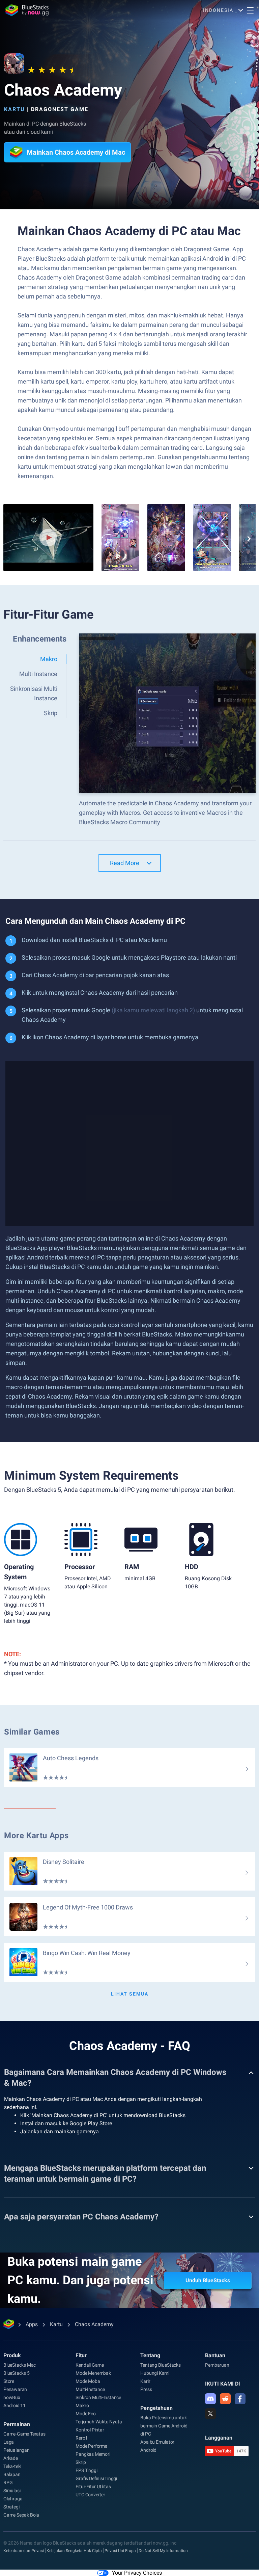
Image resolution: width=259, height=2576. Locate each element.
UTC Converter (90, 2495)
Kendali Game (90, 2365)
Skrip (81, 2462)
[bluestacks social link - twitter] (210, 2414)
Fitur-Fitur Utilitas (93, 2487)
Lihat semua (130, 1994)
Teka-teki (12, 2466)
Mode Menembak (93, 2373)
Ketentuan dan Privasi (24, 2551)
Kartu (15, 109)
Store (9, 2381)
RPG (8, 2482)
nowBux (12, 2397)
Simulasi (12, 2491)
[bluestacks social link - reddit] (225, 2399)
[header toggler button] (250, 10)
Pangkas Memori (93, 2454)
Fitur (81, 2355)
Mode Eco (85, 2414)
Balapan (12, 2474)
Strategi (11, 2507)
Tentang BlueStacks (160, 2365)
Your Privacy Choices (137, 2573)
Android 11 (15, 2405)
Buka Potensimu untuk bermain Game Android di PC (164, 2426)
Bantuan (215, 2355)
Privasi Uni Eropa (120, 2551)
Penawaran (15, 2389)
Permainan (17, 2424)
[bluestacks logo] (27, 10)
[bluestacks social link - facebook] (240, 2399)
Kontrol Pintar (90, 2430)
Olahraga (13, 2499)
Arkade (11, 2458)
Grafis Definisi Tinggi (96, 2478)
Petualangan (17, 2450)
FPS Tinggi (86, 2470)
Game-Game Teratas (24, 2434)
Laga (9, 2442)
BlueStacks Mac (20, 2365)
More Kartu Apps (36, 1836)
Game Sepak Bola (21, 2515)
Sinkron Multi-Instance (98, 2397)
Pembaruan (217, 2365)
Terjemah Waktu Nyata (99, 2422)
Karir (145, 2381)
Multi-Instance (90, 2389)
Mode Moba (88, 2381)
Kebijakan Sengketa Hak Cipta (74, 2551)
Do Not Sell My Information (163, 2551)
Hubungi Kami (155, 2373)
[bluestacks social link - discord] (210, 2399)
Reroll (81, 2438)
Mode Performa (91, 2446)
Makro (82, 2405)
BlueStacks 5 (17, 2373)
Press (146, 2389)
